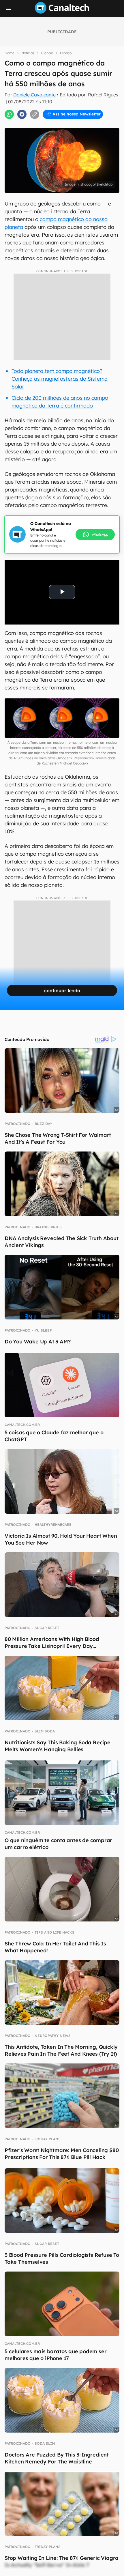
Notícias (28, 53)
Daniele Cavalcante (34, 95)
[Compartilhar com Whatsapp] (9, 114)
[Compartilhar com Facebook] (22, 114)
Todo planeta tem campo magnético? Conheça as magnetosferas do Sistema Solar (60, 379)
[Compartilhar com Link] (35, 114)
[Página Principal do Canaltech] (62, 12)
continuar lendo (62, 990)
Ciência (47, 53)
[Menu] (9, 10)
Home (10, 53)
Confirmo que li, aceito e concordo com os (65, 124)
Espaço (66, 53)
